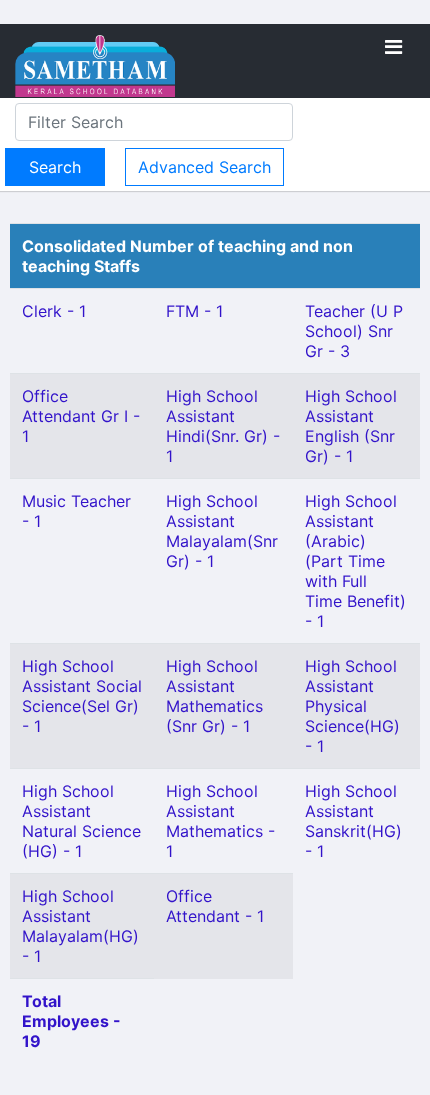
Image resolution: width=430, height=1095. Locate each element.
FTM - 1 (194, 311)
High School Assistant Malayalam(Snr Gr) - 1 (222, 531)
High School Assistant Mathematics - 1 (220, 821)
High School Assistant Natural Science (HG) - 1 (81, 821)
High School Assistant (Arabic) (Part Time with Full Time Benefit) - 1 (355, 561)
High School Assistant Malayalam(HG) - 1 (80, 926)
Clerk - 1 (54, 311)
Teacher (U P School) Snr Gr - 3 (354, 331)
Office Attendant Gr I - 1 (81, 416)
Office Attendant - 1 (215, 906)
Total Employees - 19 (71, 1021)
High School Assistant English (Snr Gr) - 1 (351, 426)
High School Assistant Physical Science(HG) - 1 (352, 706)
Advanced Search (204, 167)
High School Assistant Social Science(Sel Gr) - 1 (82, 696)
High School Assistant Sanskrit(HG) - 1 (353, 821)
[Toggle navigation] (393, 47)
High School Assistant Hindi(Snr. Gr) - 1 (223, 426)
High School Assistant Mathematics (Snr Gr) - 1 (214, 696)
